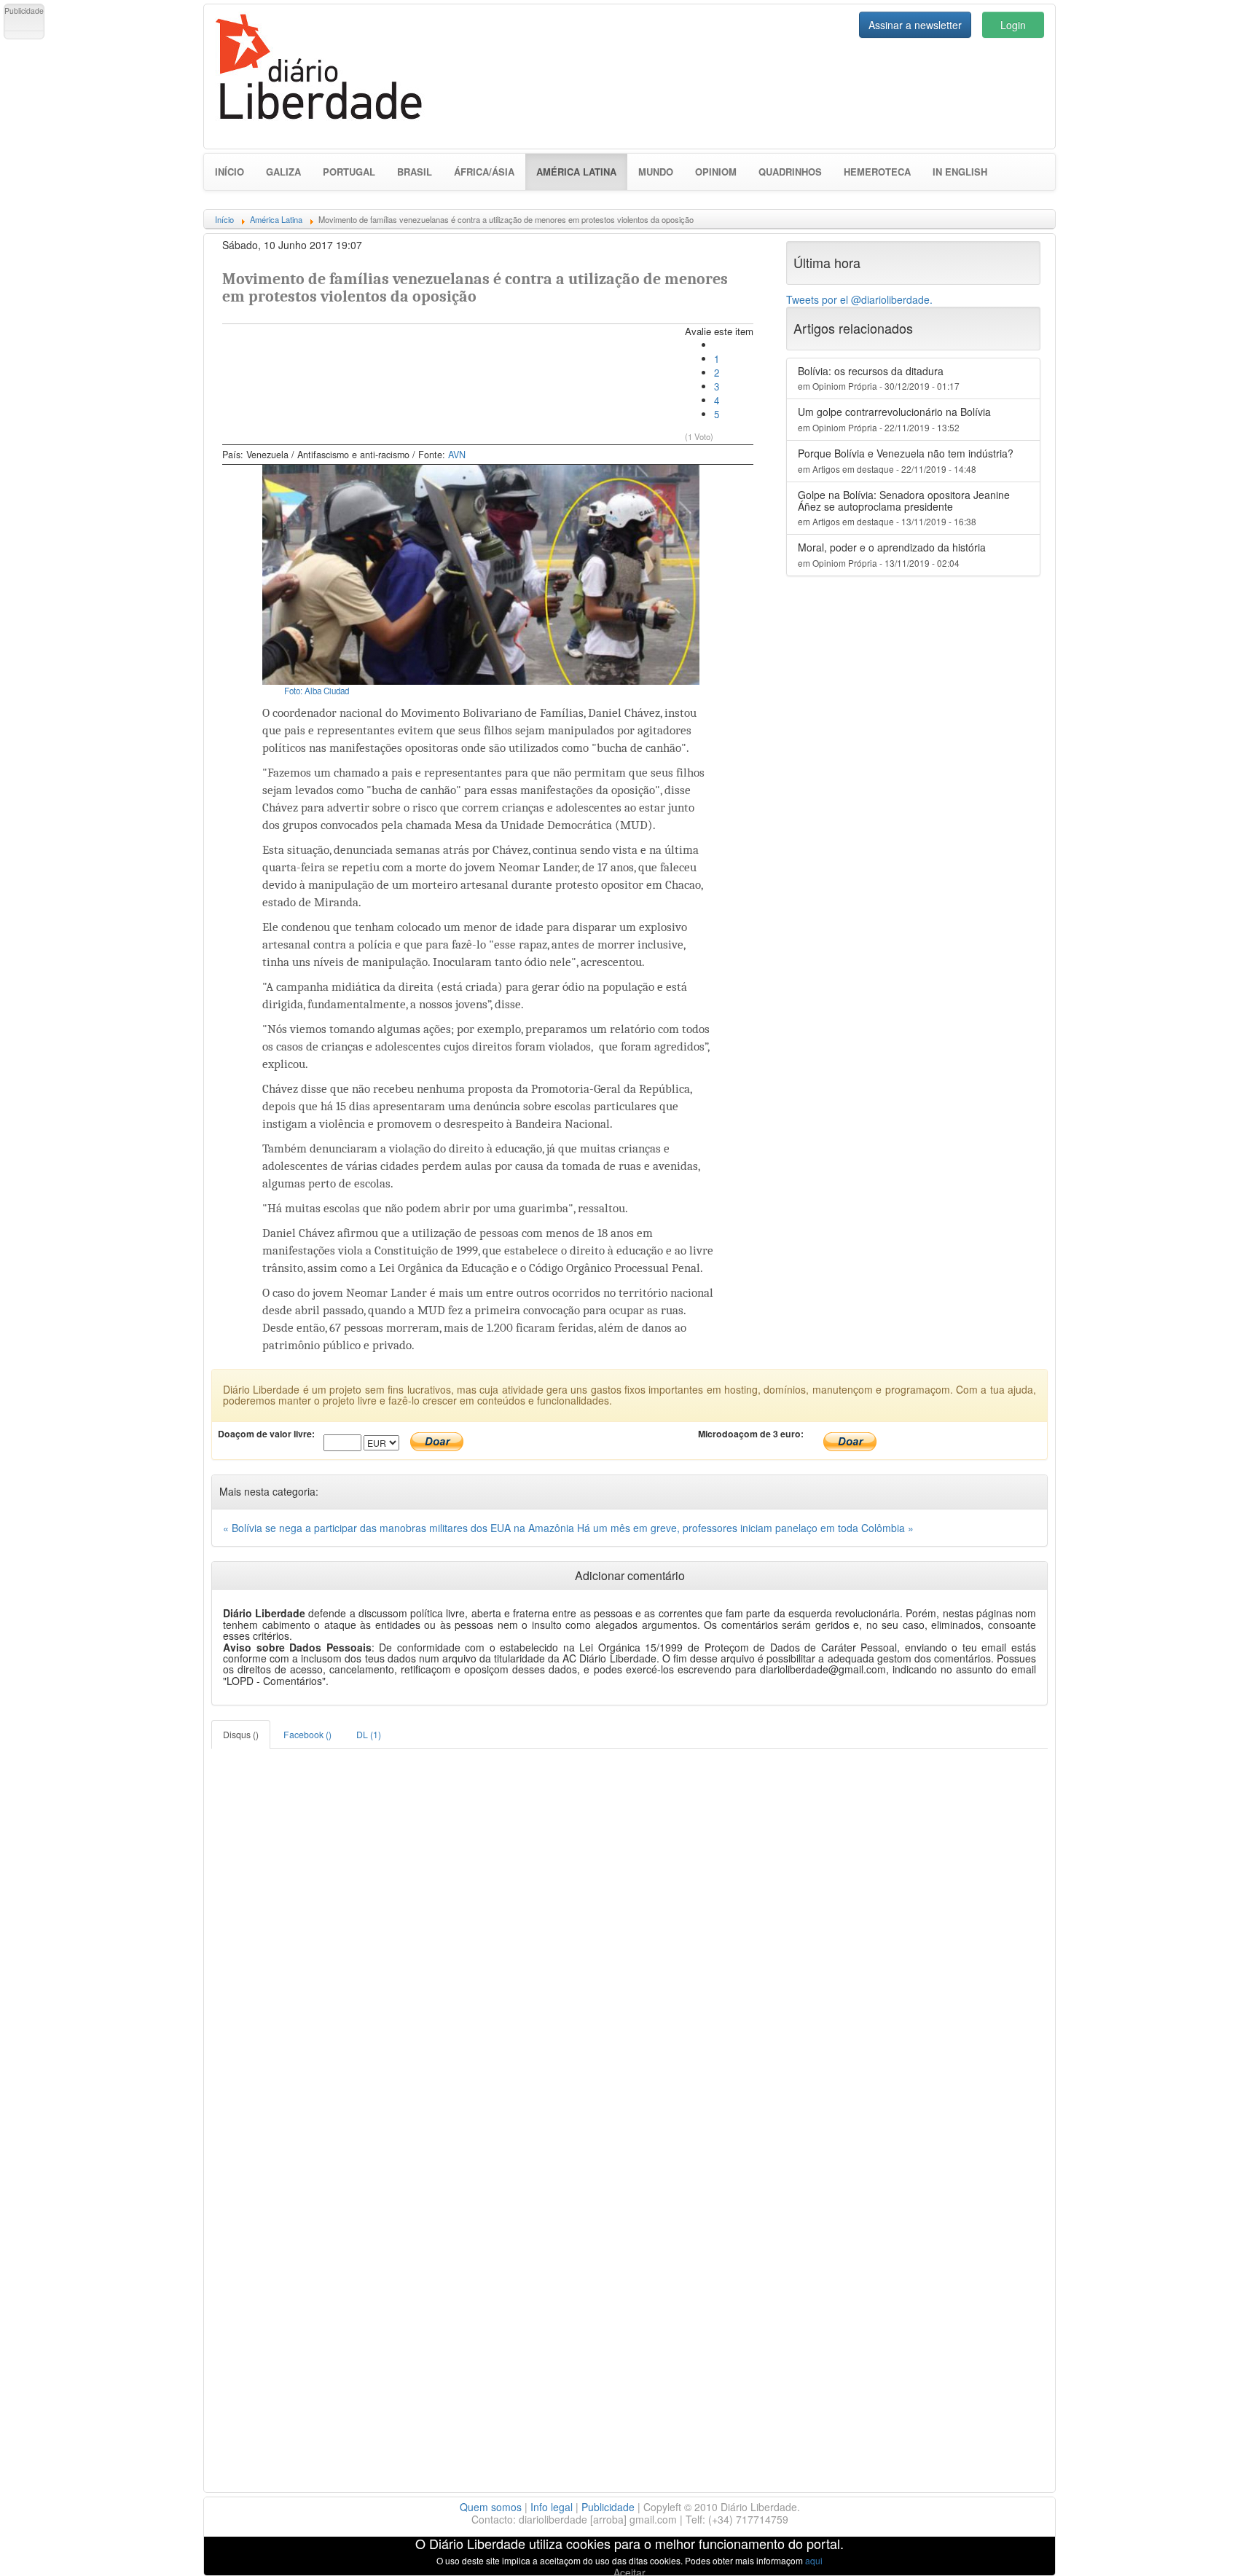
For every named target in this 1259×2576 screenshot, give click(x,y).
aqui (814, 2560)
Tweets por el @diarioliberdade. (859, 299)
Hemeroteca (877, 172)
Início (230, 172)
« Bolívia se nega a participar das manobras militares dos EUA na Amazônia (400, 1528)
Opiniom (716, 172)
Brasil (415, 172)
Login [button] (1013, 25)
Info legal (552, 2507)
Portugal (349, 172)
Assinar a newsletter (915, 25)
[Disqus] (629, 1931)
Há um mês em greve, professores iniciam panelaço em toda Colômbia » (745, 1528)
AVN (457, 455)
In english (960, 172)
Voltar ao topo (1216, 2546)
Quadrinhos (790, 172)
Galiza (283, 172)
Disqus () (241, 1734)
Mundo (656, 172)
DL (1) (369, 1734)
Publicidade (608, 2507)
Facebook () (307, 1734)
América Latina (582, 171)
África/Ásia (484, 172)
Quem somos (491, 2507)
